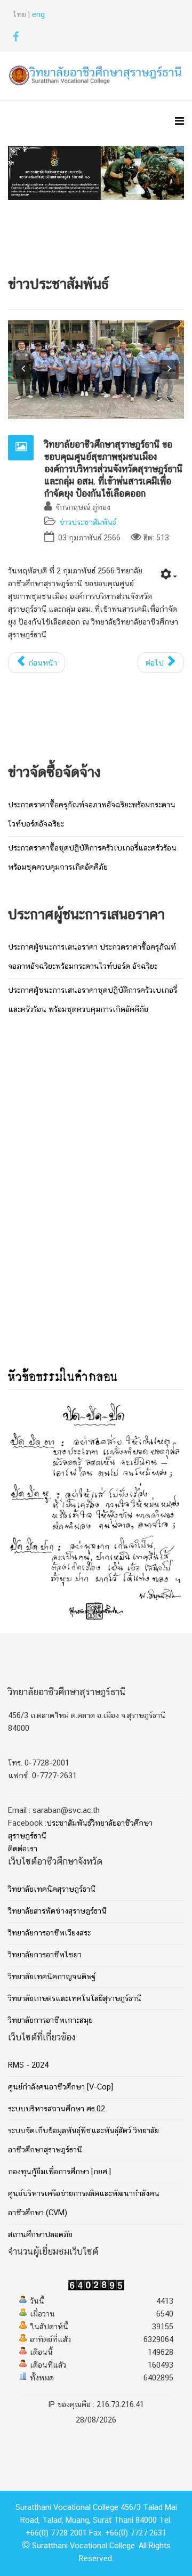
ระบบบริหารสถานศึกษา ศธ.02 (57, 2109)
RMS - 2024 (28, 2065)
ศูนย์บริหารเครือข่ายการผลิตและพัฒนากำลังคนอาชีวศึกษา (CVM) (84, 2204)
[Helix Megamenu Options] (179, 123)
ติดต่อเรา (23, 1849)
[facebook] (16, 39)
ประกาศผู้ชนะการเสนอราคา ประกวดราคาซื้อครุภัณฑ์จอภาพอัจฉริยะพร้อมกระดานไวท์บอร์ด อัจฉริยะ (92, 957)
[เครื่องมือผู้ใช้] (169, 576)
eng (38, 15)
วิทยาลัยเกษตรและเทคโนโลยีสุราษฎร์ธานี (75, 1999)
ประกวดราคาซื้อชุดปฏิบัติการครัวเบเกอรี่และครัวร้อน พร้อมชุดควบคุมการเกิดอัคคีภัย (92, 858)
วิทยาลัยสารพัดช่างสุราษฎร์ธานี (57, 1911)
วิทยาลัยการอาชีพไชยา (45, 1955)
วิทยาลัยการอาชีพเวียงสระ (49, 1933)
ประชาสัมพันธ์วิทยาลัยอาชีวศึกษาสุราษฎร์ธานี (80, 1830)
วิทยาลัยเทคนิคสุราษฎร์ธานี (52, 1890)
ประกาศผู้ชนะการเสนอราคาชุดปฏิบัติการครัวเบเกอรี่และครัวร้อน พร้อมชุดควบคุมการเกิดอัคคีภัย (93, 1000)
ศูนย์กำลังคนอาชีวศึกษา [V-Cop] (61, 2087)
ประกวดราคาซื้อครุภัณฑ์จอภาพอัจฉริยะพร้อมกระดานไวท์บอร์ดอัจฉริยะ (92, 815)
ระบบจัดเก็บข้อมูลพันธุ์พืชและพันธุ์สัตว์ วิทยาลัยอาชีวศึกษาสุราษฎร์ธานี (83, 2141)
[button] (23, 369)
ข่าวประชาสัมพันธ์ (88, 523)
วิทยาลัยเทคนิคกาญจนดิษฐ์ (52, 1977)
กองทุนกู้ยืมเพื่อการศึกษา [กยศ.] (59, 2172)
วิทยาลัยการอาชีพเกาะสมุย (50, 2021)
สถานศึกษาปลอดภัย (40, 2235)
